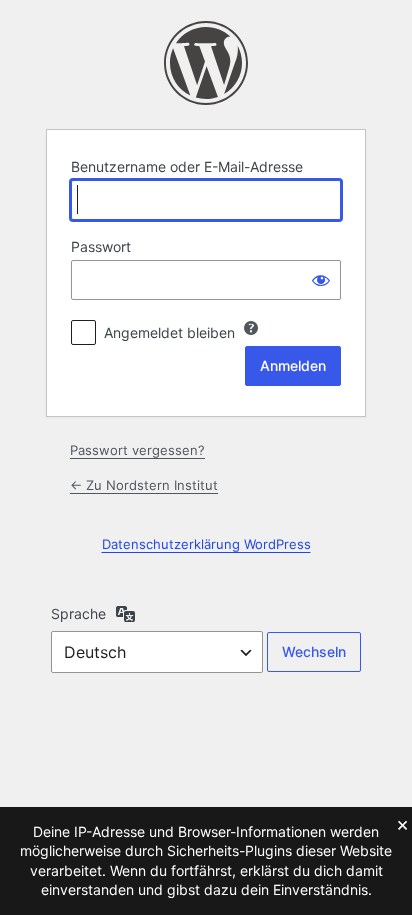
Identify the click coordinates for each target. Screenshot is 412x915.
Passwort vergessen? (137, 450)
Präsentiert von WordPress (206, 63)
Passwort (101, 246)
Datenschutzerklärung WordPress (206, 544)
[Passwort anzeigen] (321, 280)
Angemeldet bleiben (169, 332)
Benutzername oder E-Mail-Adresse (187, 166)
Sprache (78, 613)
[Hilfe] (251, 328)
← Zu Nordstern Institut (144, 485)
